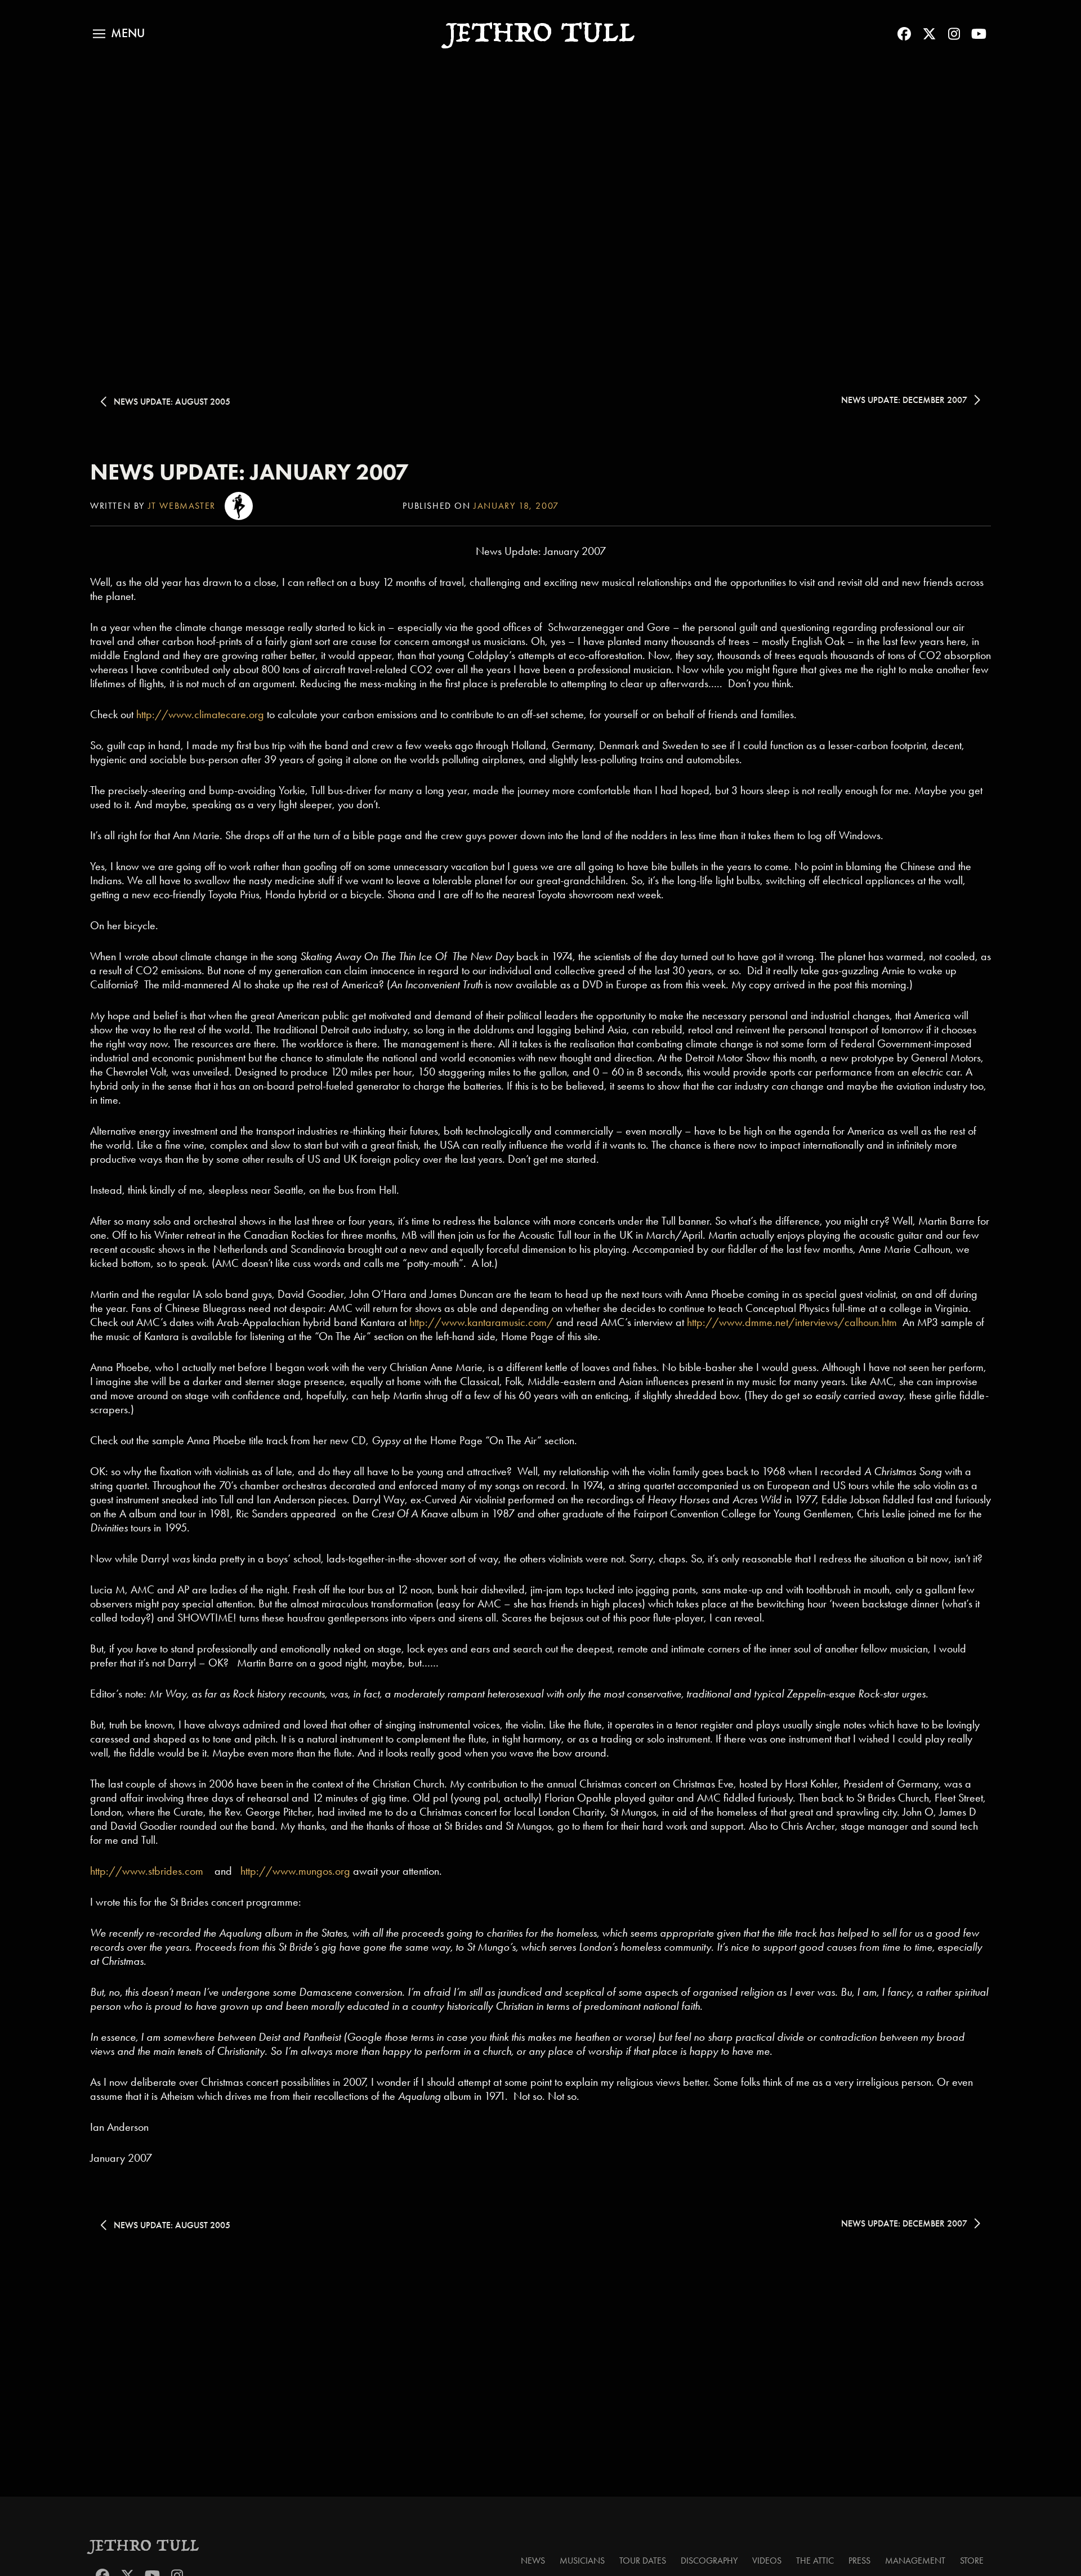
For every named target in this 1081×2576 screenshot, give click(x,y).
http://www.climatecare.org (200, 714)
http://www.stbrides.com (147, 1871)
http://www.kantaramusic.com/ (481, 1322)
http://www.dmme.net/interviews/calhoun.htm (792, 1322)
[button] (119, 34)
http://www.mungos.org (295, 1871)
